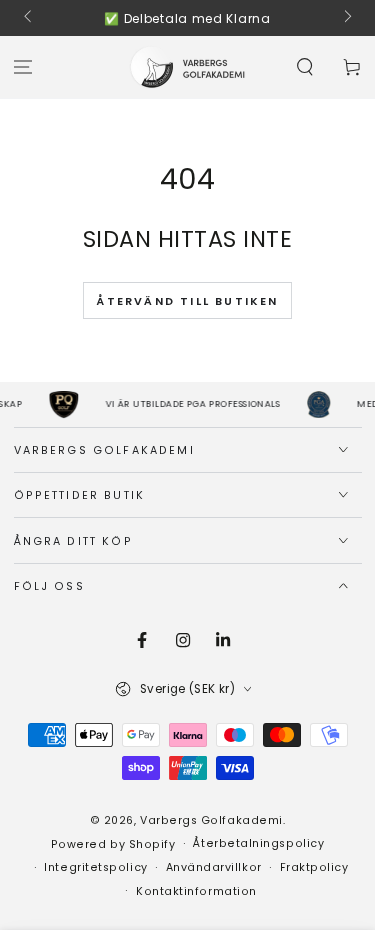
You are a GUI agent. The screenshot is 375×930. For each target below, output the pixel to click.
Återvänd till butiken (187, 301)
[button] (304, 67)
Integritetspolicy (95, 867)
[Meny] (23, 67)
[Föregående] (29, 18)
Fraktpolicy (314, 867)
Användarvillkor (214, 867)
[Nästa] (346, 18)
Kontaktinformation (196, 891)
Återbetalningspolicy (258, 843)
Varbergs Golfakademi (211, 820)
